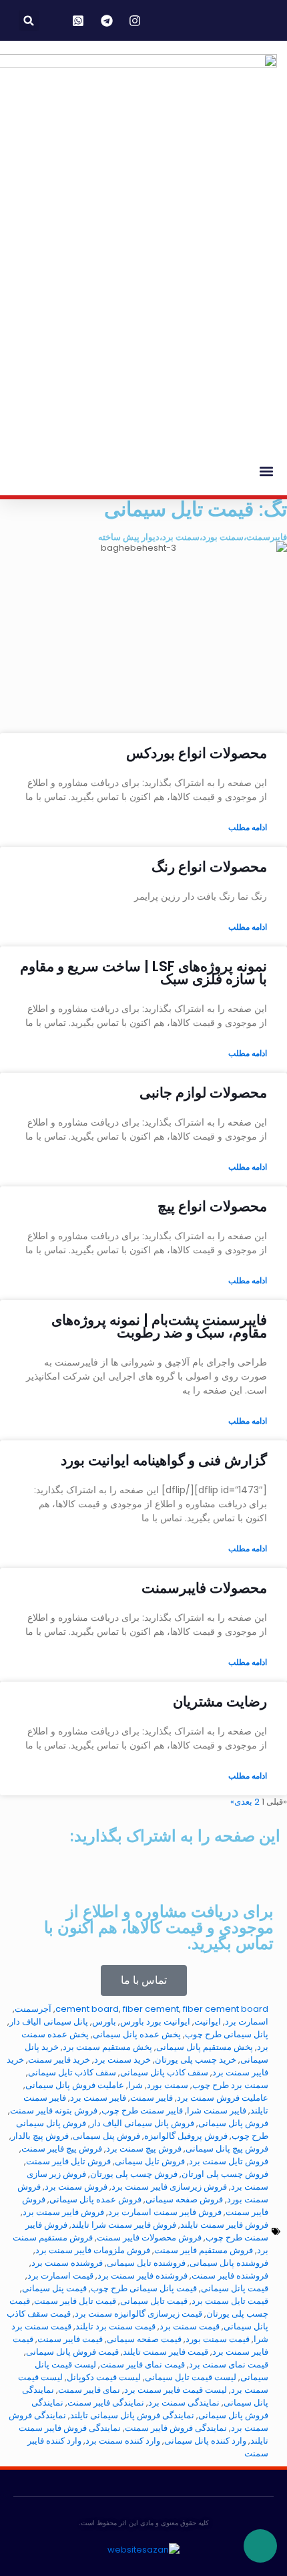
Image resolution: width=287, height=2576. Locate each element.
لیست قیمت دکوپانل (104, 2377)
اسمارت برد (247, 2022)
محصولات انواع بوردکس (197, 753)
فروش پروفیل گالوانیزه (186, 2136)
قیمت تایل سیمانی (154, 2301)
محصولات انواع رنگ (209, 867)
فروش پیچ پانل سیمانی (227, 2149)
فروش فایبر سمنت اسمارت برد (165, 2212)
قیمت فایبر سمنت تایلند (166, 2352)
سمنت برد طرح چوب (230, 2085)
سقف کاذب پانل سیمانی (164, 2072)
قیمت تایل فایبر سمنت (75, 2301)
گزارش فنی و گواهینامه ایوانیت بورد (164, 1460)
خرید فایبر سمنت (59, 2060)
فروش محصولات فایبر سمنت (149, 2237)
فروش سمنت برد (76, 2187)
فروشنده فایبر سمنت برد (142, 2276)
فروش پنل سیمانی (106, 2136)
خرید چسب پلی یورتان (196, 2060)
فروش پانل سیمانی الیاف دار (142, 2123)
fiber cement (151, 2009)
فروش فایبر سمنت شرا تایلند (124, 2225)
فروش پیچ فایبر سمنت (62, 2149)
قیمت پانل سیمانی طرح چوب (144, 2288)
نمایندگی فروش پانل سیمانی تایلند (132, 2415)
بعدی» (241, 1802)
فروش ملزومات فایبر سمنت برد (93, 2250)
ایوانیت (208, 2022)
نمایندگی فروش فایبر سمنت (176, 2428)
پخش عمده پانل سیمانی (137, 2034)
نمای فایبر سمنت (89, 2390)
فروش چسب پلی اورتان (225, 2174)
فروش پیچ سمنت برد (144, 2149)
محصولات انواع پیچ (212, 1206)
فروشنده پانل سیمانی (229, 2263)
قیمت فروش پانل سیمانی (72, 2352)
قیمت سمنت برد (190, 2326)
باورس (104, 2022)
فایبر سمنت (152, 2098)
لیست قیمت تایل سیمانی (191, 2377)
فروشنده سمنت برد (67, 2263)
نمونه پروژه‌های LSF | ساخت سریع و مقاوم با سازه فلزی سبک (143, 973)
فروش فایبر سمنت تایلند (224, 2225)
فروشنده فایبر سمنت (230, 2276)
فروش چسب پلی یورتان (134, 2174)
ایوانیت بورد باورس (155, 2022)
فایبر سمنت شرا (217, 2110)
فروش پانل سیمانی (233, 2123)
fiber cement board (226, 2009)
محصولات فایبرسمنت (204, 1588)
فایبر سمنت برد (98, 2098)
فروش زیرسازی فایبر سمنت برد (169, 2187)
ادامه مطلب (248, 827)
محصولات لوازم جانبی (203, 1092)
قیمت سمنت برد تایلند (115, 2326)
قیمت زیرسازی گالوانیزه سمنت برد (138, 2314)
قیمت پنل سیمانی (54, 2288)
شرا (135, 2085)
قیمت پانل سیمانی (235, 2288)
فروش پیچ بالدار (40, 2136)
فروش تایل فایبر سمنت (68, 2161)
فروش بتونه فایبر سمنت (54, 2110)
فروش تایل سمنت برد (229, 2161)
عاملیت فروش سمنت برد (223, 2098)
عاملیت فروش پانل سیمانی (75, 2085)
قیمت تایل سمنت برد (230, 2301)
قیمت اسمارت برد (60, 2276)
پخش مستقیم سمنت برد (107, 2047)
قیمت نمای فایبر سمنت (142, 2364)
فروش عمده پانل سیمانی (95, 2199)
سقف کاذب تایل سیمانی (72, 2072)
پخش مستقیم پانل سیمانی (205, 2047)
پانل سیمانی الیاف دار (49, 2022)
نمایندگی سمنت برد (184, 2403)
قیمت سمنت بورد (218, 2339)
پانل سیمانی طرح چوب (227, 2034)
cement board (87, 2009)
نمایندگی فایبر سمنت (106, 2403)
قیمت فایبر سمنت (70, 2339)
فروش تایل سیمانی (150, 2161)
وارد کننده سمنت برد (123, 2441)
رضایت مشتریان (220, 1701)
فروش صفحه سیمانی (184, 2199)
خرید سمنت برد (122, 2060)
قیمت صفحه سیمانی (144, 2339)
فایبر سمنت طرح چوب (142, 2110)
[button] (29, 20)
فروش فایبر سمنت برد (63, 2212)
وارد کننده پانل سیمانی (205, 2441)
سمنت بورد (168, 2085)
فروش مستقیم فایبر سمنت (204, 2250)
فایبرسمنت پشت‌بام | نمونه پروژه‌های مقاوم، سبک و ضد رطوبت (159, 1326)
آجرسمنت (33, 2009)
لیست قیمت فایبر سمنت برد (176, 2390)
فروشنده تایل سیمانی (146, 2263)
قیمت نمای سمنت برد (229, 2364)
